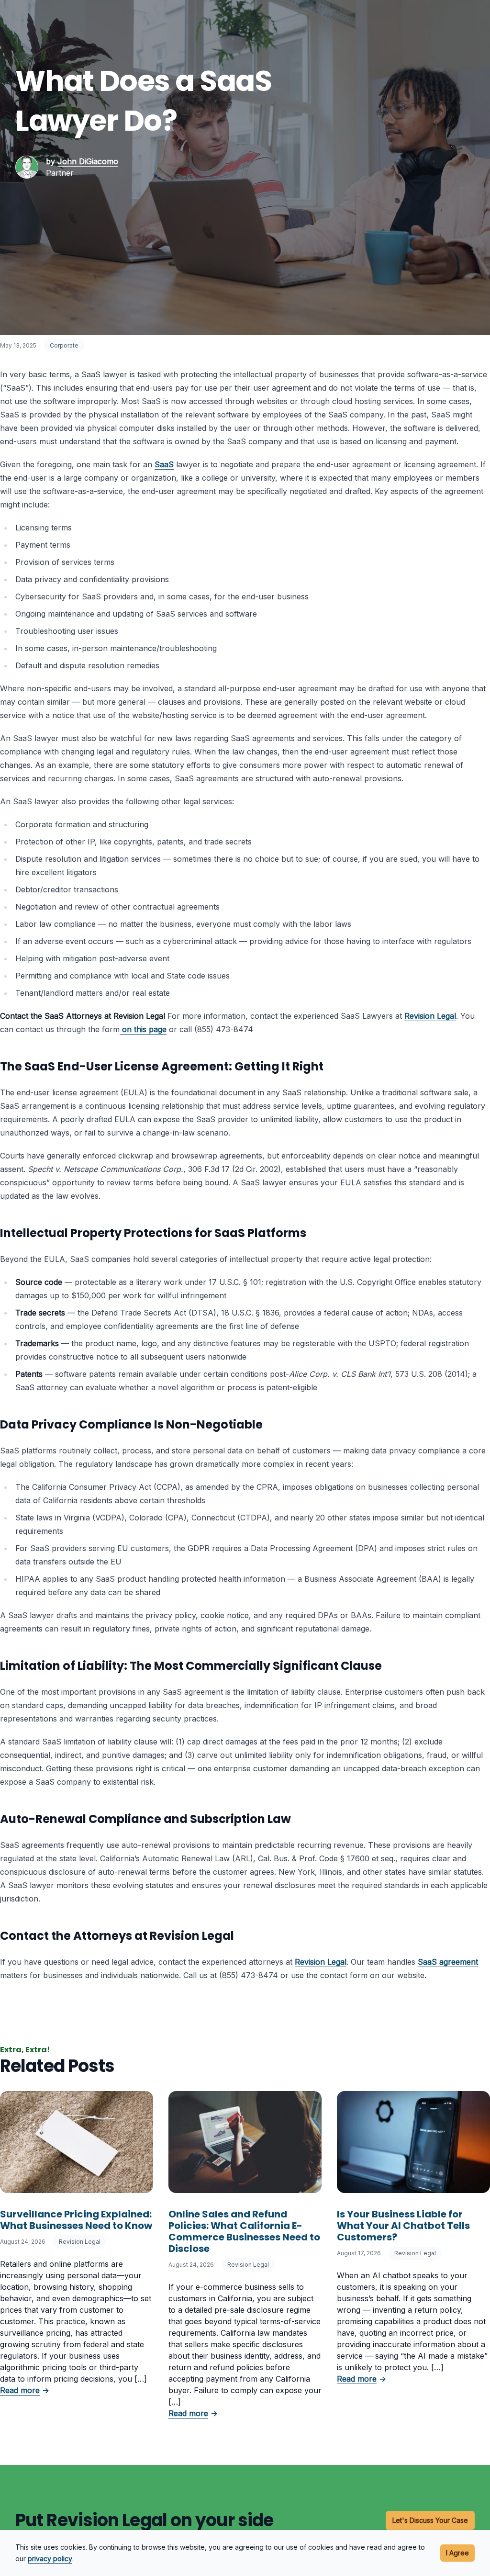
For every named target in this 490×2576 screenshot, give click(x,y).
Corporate (64, 345)
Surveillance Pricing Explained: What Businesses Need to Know (76, 2220)
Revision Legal (430, 1016)
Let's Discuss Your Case (430, 2520)
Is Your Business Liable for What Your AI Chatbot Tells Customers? (403, 2226)
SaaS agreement (448, 1962)
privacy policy (50, 2559)
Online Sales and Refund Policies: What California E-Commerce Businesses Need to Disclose (244, 2231)
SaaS (164, 464)
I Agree (457, 2553)
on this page (144, 1029)
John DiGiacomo (88, 161)
